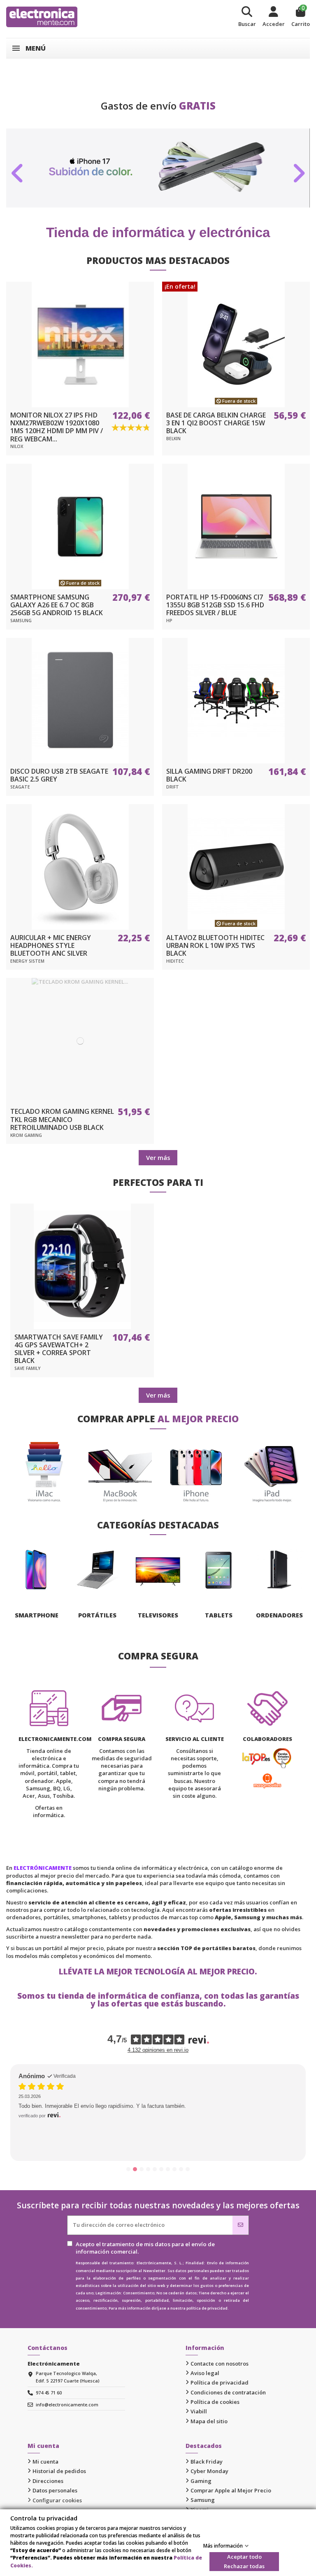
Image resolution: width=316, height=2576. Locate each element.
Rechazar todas (244, 2566)
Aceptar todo (244, 2557)
